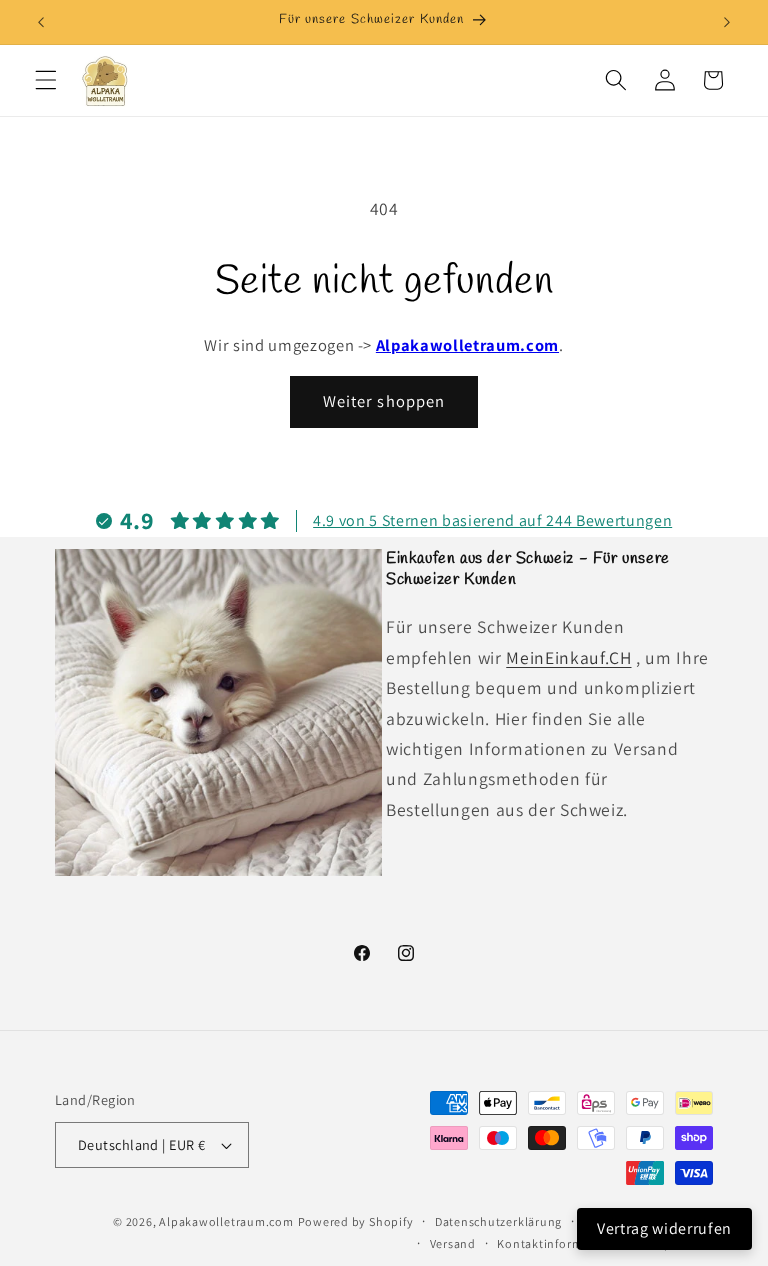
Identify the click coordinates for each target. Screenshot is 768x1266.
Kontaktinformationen (562, 1243)
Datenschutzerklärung (498, 1221)
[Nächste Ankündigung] (727, 22)
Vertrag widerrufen (664, 1228)
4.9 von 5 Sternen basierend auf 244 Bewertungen (492, 520)
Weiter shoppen (384, 401)
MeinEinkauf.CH (568, 657)
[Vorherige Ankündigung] (41, 22)
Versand (453, 1243)
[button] (46, 80)
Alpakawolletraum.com (467, 345)
